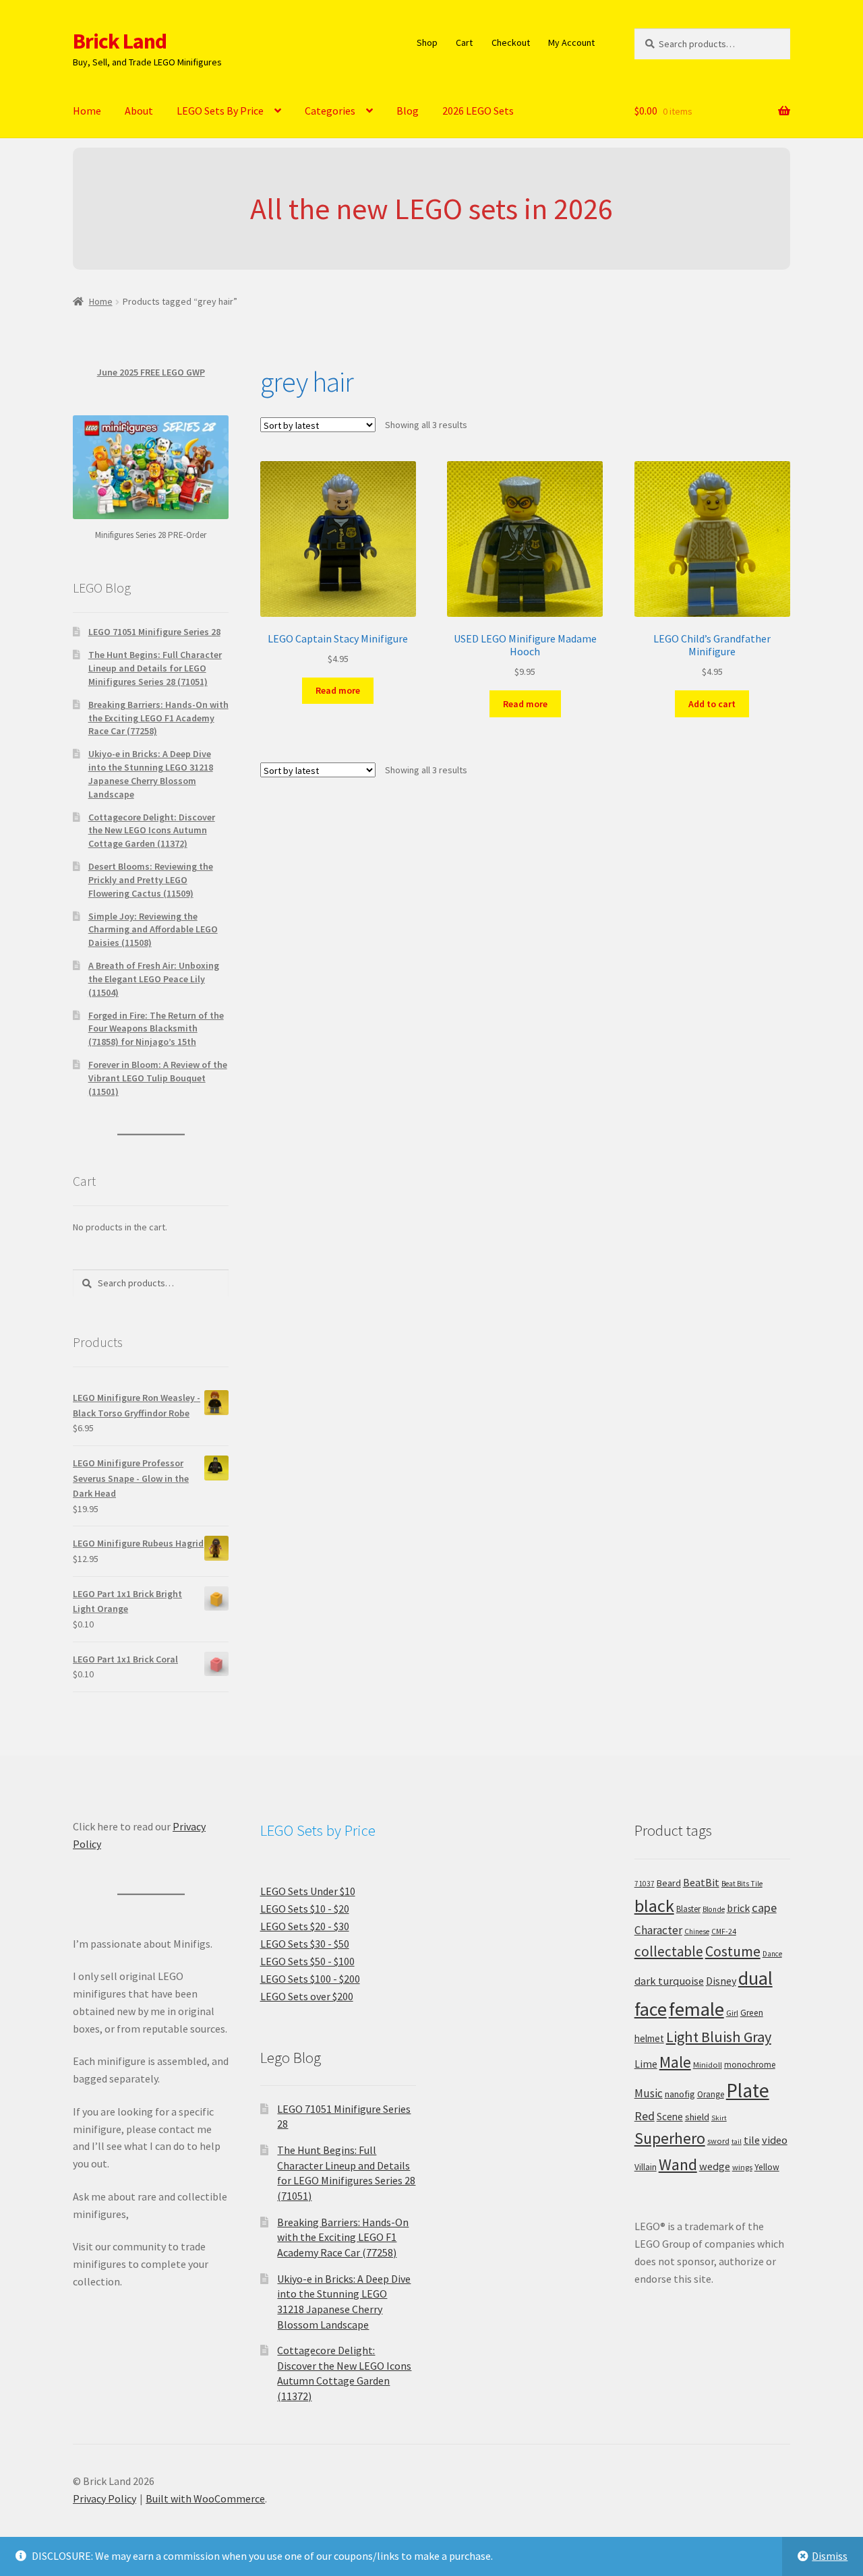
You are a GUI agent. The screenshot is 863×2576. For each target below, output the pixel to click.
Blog (408, 111)
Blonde (714, 1909)
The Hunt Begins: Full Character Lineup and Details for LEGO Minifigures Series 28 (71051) (155, 668)
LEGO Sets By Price (220, 111)
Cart (464, 42)
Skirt (719, 2118)
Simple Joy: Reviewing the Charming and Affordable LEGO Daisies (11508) (153, 930)
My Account (571, 42)
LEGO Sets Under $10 (308, 1891)
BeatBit (701, 1882)
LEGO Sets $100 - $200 (310, 1979)
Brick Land (120, 41)
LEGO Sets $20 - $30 (305, 1926)
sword (718, 2141)
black (654, 1906)
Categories (330, 111)
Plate (748, 2090)
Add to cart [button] (712, 704)
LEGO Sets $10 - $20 (305, 1909)
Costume (733, 1951)
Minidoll (708, 2065)
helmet (649, 2038)
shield (697, 2117)
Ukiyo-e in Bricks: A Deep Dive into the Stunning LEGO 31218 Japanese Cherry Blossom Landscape (151, 774)
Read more (338, 690)
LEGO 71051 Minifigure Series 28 (154, 632)
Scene (670, 2117)
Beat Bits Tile (742, 1884)
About (139, 111)
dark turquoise (669, 1981)
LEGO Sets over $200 (307, 1996)
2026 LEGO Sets (478, 111)
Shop (427, 42)
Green (752, 2013)
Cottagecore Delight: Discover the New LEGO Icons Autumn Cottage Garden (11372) (152, 831)
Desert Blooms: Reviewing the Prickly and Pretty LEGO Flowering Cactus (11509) (151, 880)
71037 (645, 1884)
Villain (646, 2167)
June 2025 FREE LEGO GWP (151, 372)
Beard (669, 1883)
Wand (678, 2164)
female (696, 2009)
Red (645, 2116)
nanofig (680, 2094)
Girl (732, 2013)
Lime (646, 2064)
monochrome (750, 2065)
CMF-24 (724, 1931)
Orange (711, 2094)
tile (752, 2140)
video (775, 2140)
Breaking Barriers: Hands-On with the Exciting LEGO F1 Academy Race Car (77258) (158, 718)
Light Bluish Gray (719, 2037)
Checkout (511, 42)
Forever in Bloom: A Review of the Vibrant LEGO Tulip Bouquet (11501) (158, 1078)
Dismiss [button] (830, 2556)
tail (737, 2141)
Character (658, 1930)
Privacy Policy (105, 2498)
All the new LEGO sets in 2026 (431, 209)
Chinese (697, 1931)
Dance (772, 1954)
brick (738, 1908)
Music (649, 2093)
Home (87, 111)
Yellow (767, 2167)
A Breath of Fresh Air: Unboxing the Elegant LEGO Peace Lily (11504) (154, 979)
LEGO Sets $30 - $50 (305, 1944)
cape (764, 1908)
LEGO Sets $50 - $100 (307, 1961)
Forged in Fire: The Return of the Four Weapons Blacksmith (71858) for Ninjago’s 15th (156, 1029)
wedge (715, 2166)
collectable (669, 1951)
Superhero (670, 2138)
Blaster (688, 1909)
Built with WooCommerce (205, 2498)
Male (675, 2062)
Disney (721, 1981)
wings (742, 2167)
